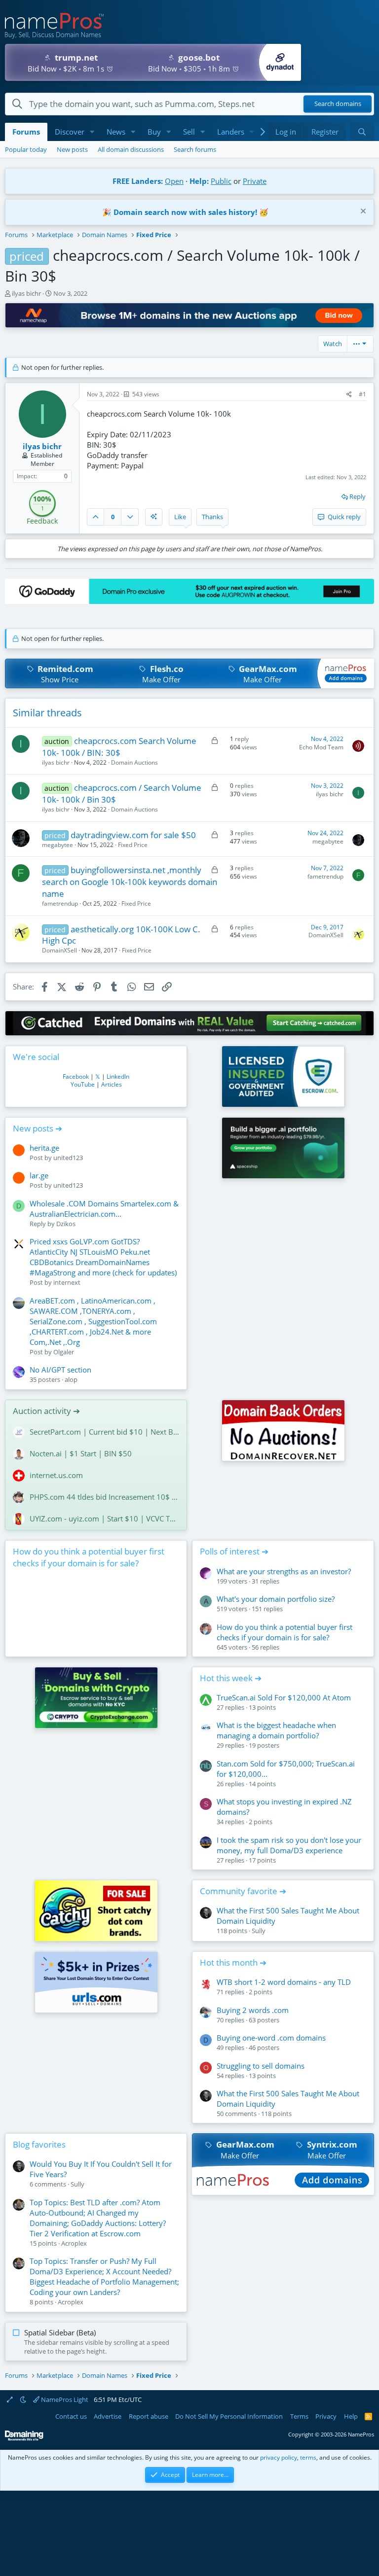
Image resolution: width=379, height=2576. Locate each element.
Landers (231, 132)
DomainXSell (59, 950)
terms (308, 2457)
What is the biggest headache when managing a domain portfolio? (276, 1730)
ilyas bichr (26, 293)
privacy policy (279, 2457)
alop (71, 1379)
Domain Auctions (134, 762)
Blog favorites (39, 2144)
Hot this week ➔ (231, 1678)
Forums (26, 132)
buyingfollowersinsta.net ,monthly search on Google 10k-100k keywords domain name (130, 882)
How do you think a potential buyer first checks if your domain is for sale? (89, 1557)
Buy (154, 132)
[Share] (349, 395)
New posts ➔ (38, 1128)
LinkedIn (118, 1076)
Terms (299, 2416)
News (116, 132)
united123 (68, 1158)
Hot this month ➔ (233, 1962)
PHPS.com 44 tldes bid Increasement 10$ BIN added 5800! (104, 1497)
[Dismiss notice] (362, 212)
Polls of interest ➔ (234, 1551)
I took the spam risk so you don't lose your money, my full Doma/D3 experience (289, 1845)
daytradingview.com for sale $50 (133, 835)
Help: (199, 181)
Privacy (326, 2416)
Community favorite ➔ (243, 1891)
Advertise (108, 2416)
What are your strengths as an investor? (284, 1571)
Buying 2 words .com (253, 2010)
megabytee (57, 845)
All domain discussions (131, 149)
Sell (189, 132)
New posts (72, 149)
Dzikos (66, 1224)
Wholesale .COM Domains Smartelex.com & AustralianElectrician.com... (104, 1209)
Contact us (71, 2416)
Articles (112, 1084)
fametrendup (60, 903)
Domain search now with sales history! (185, 212)
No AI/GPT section (60, 1370)
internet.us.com (56, 1475)
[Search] (362, 132)
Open (174, 181)
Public (221, 181)
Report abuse (149, 2416)
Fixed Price (133, 845)
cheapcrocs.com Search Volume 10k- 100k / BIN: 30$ (119, 747)
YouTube (83, 1084)
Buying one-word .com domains (271, 2038)
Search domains (338, 104)
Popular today (26, 149)
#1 (362, 394)
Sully (259, 1931)
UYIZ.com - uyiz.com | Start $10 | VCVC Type (104, 1518)
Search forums (195, 149)
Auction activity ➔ (46, 1411)
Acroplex (74, 2243)
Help (351, 2416)
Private (255, 181)
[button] (92, 132)
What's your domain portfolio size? (276, 1599)
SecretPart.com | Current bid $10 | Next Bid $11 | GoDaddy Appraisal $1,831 (104, 1432)
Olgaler (64, 1352)
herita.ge (44, 1148)
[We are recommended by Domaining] (24, 2439)
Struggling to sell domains (261, 2066)
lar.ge (39, 1175)
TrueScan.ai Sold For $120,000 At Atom (284, 1697)
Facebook (76, 1076)
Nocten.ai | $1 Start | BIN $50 (81, 1453)
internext (67, 1282)
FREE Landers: (138, 181)
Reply (358, 496)
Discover (70, 132)
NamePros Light (64, 2400)
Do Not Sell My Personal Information (229, 2416)
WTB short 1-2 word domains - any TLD (284, 1982)
